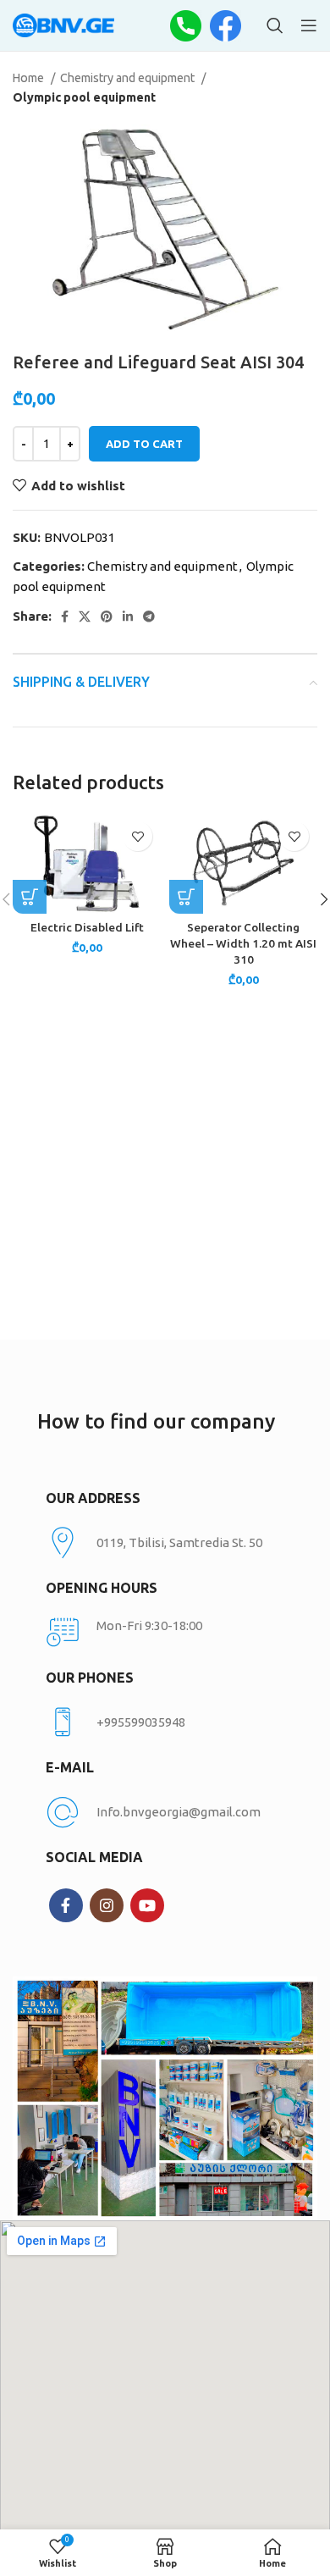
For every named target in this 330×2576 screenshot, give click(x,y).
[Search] (275, 25)
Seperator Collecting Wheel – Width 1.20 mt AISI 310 (243, 943)
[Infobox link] (165, 1722)
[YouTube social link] (147, 1905)
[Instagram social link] (107, 1905)
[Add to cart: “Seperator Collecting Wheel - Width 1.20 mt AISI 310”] (186, 897)
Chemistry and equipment (129, 78)
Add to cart (144, 444)
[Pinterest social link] (107, 616)
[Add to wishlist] (137, 836)
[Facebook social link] (65, 616)
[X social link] (85, 616)
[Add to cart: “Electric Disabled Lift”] (30, 897)
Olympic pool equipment (84, 97)
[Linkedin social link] (128, 616)
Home (30, 78)
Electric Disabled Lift (87, 927)
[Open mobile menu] (309, 25)
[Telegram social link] (149, 616)
